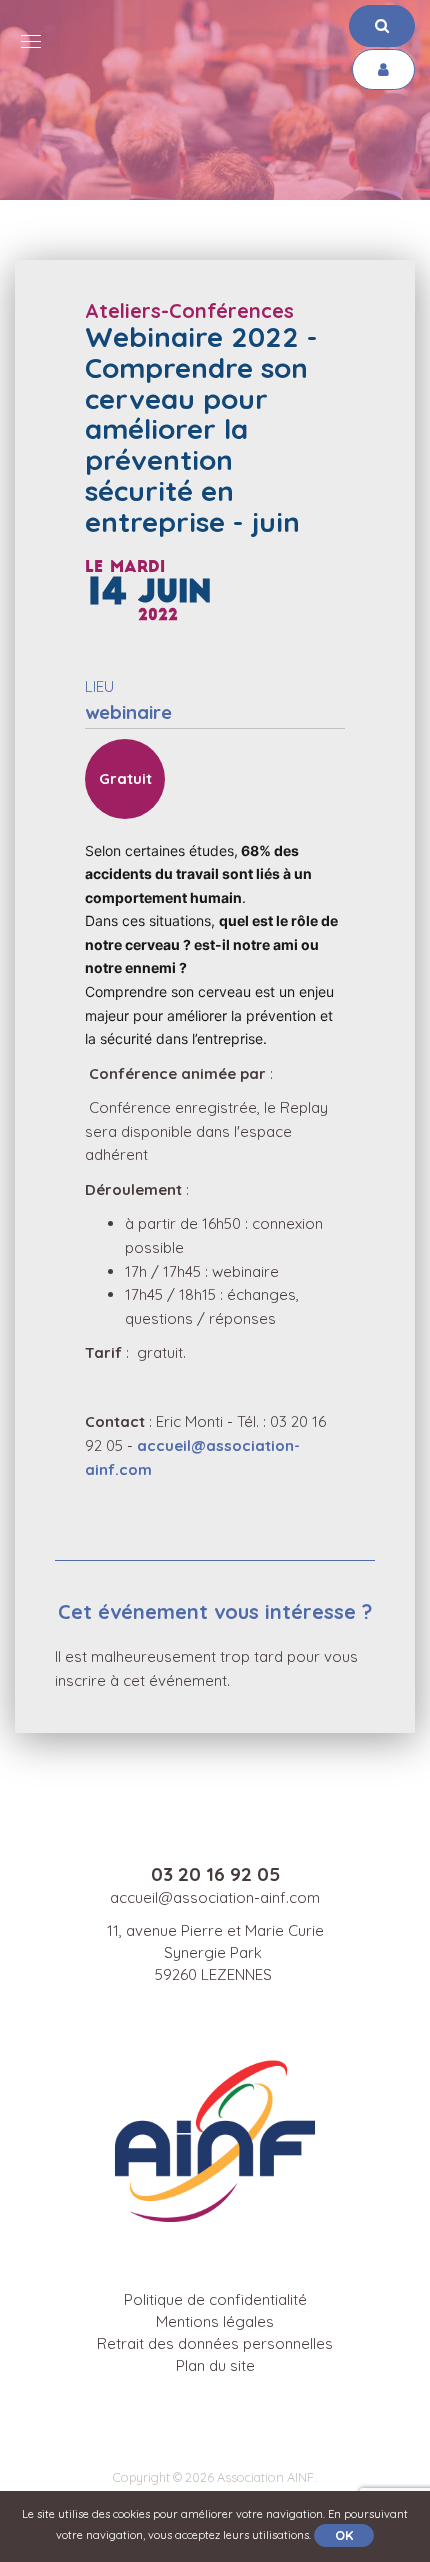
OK (344, 2535)
